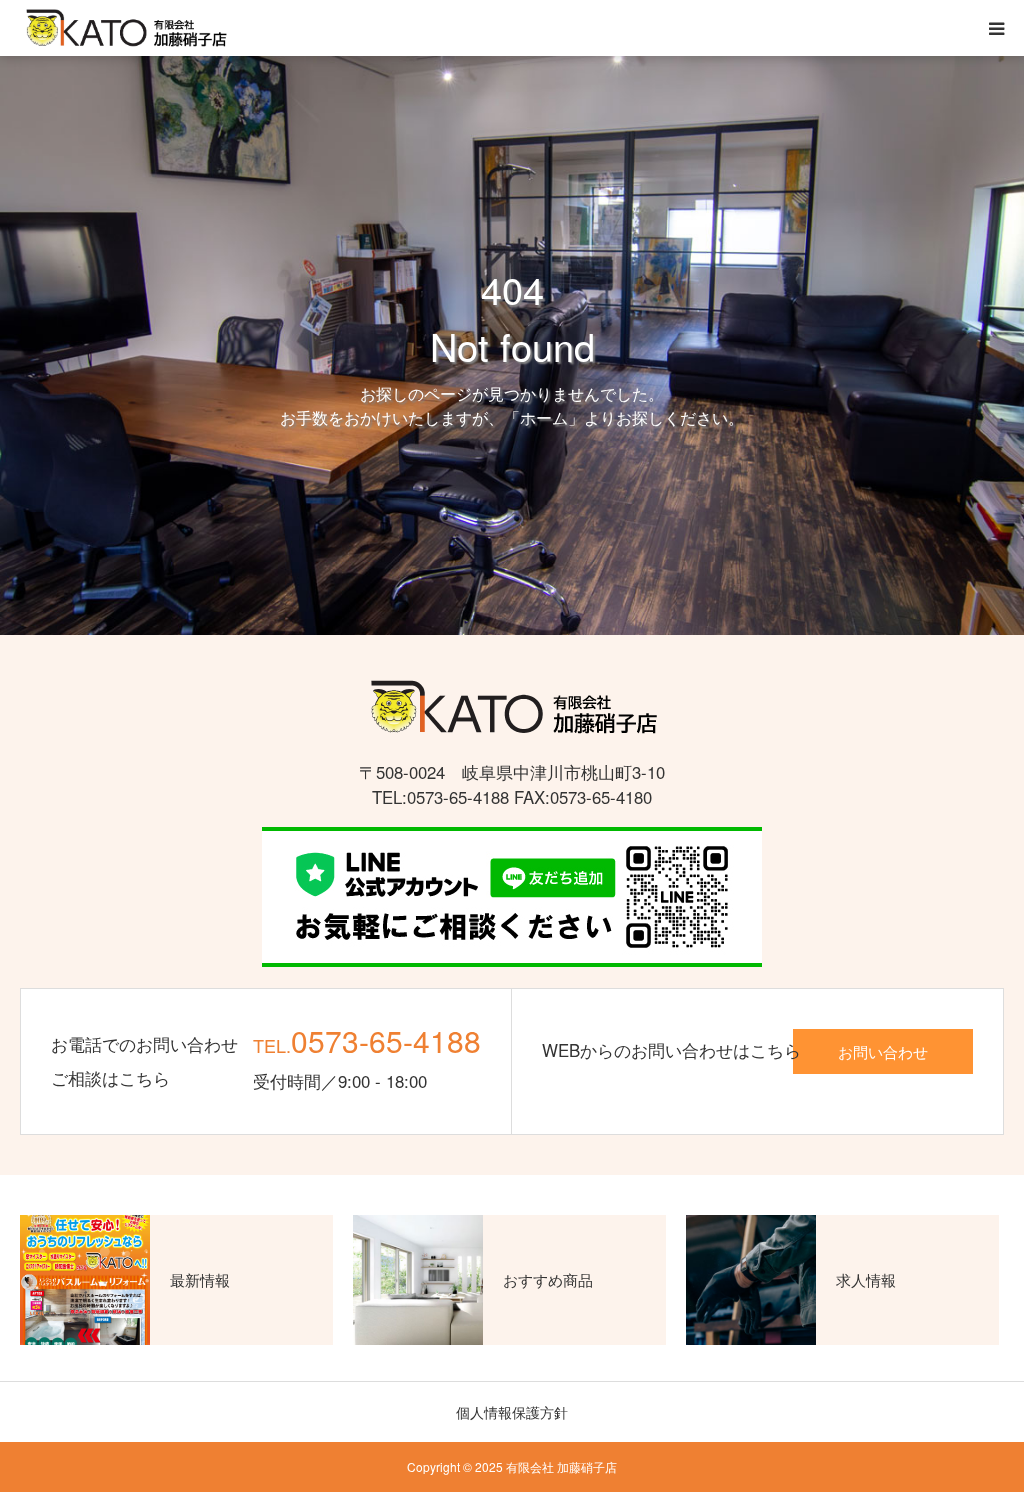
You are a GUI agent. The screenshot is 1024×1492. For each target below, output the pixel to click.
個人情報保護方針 (512, 1412)
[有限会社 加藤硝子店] (125, 28)
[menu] (996, 28)
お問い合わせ (883, 1051)
